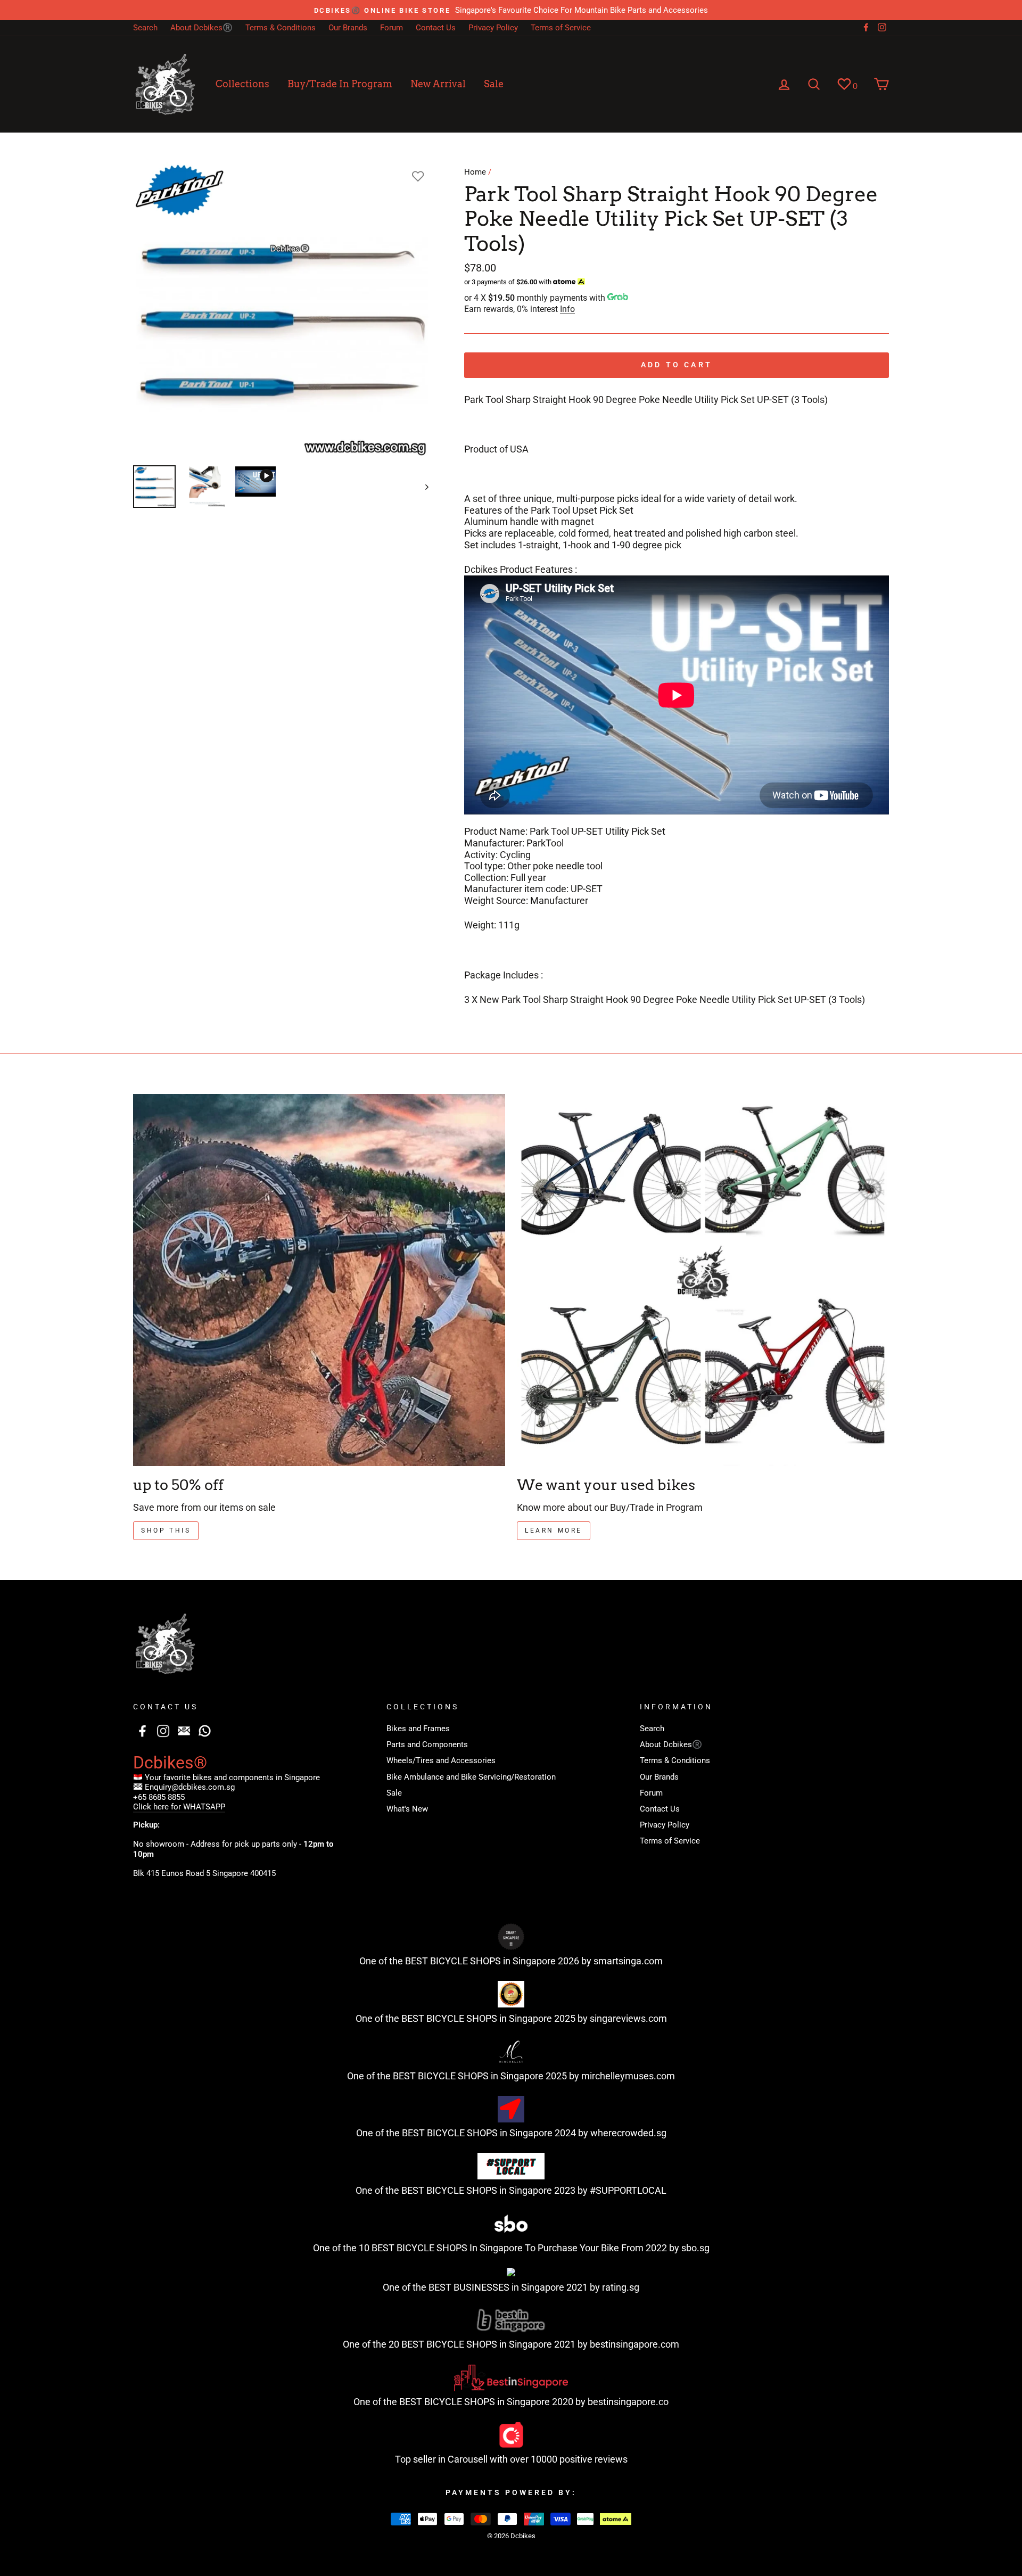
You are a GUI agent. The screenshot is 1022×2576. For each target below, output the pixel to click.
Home (475, 172)
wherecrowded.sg (628, 2133)
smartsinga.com (628, 1961)
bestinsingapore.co (628, 2402)
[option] (511, 10)
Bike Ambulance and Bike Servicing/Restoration (471, 1777)
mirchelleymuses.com (628, 2076)
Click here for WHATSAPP (179, 1807)
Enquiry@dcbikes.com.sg (190, 1787)
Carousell (468, 2459)
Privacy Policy (493, 28)
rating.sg (621, 2287)
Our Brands (348, 28)
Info (567, 309)
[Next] (422, 487)
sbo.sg (695, 2248)
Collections (242, 84)
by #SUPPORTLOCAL (622, 2190)
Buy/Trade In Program (340, 84)
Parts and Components (427, 1744)
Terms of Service (561, 28)
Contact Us (436, 28)
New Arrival (438, 84)
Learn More (554, 1530)
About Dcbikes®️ (201, 28)
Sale (494, 84)
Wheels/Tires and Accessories (441, 1760)
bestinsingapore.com (634, 2344)
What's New (407, 1809)
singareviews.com (628, 2018)
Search (145, 28)
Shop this (166, 1530)
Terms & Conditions (281, 28)
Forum (392, 28)
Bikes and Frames (418, 1729)
